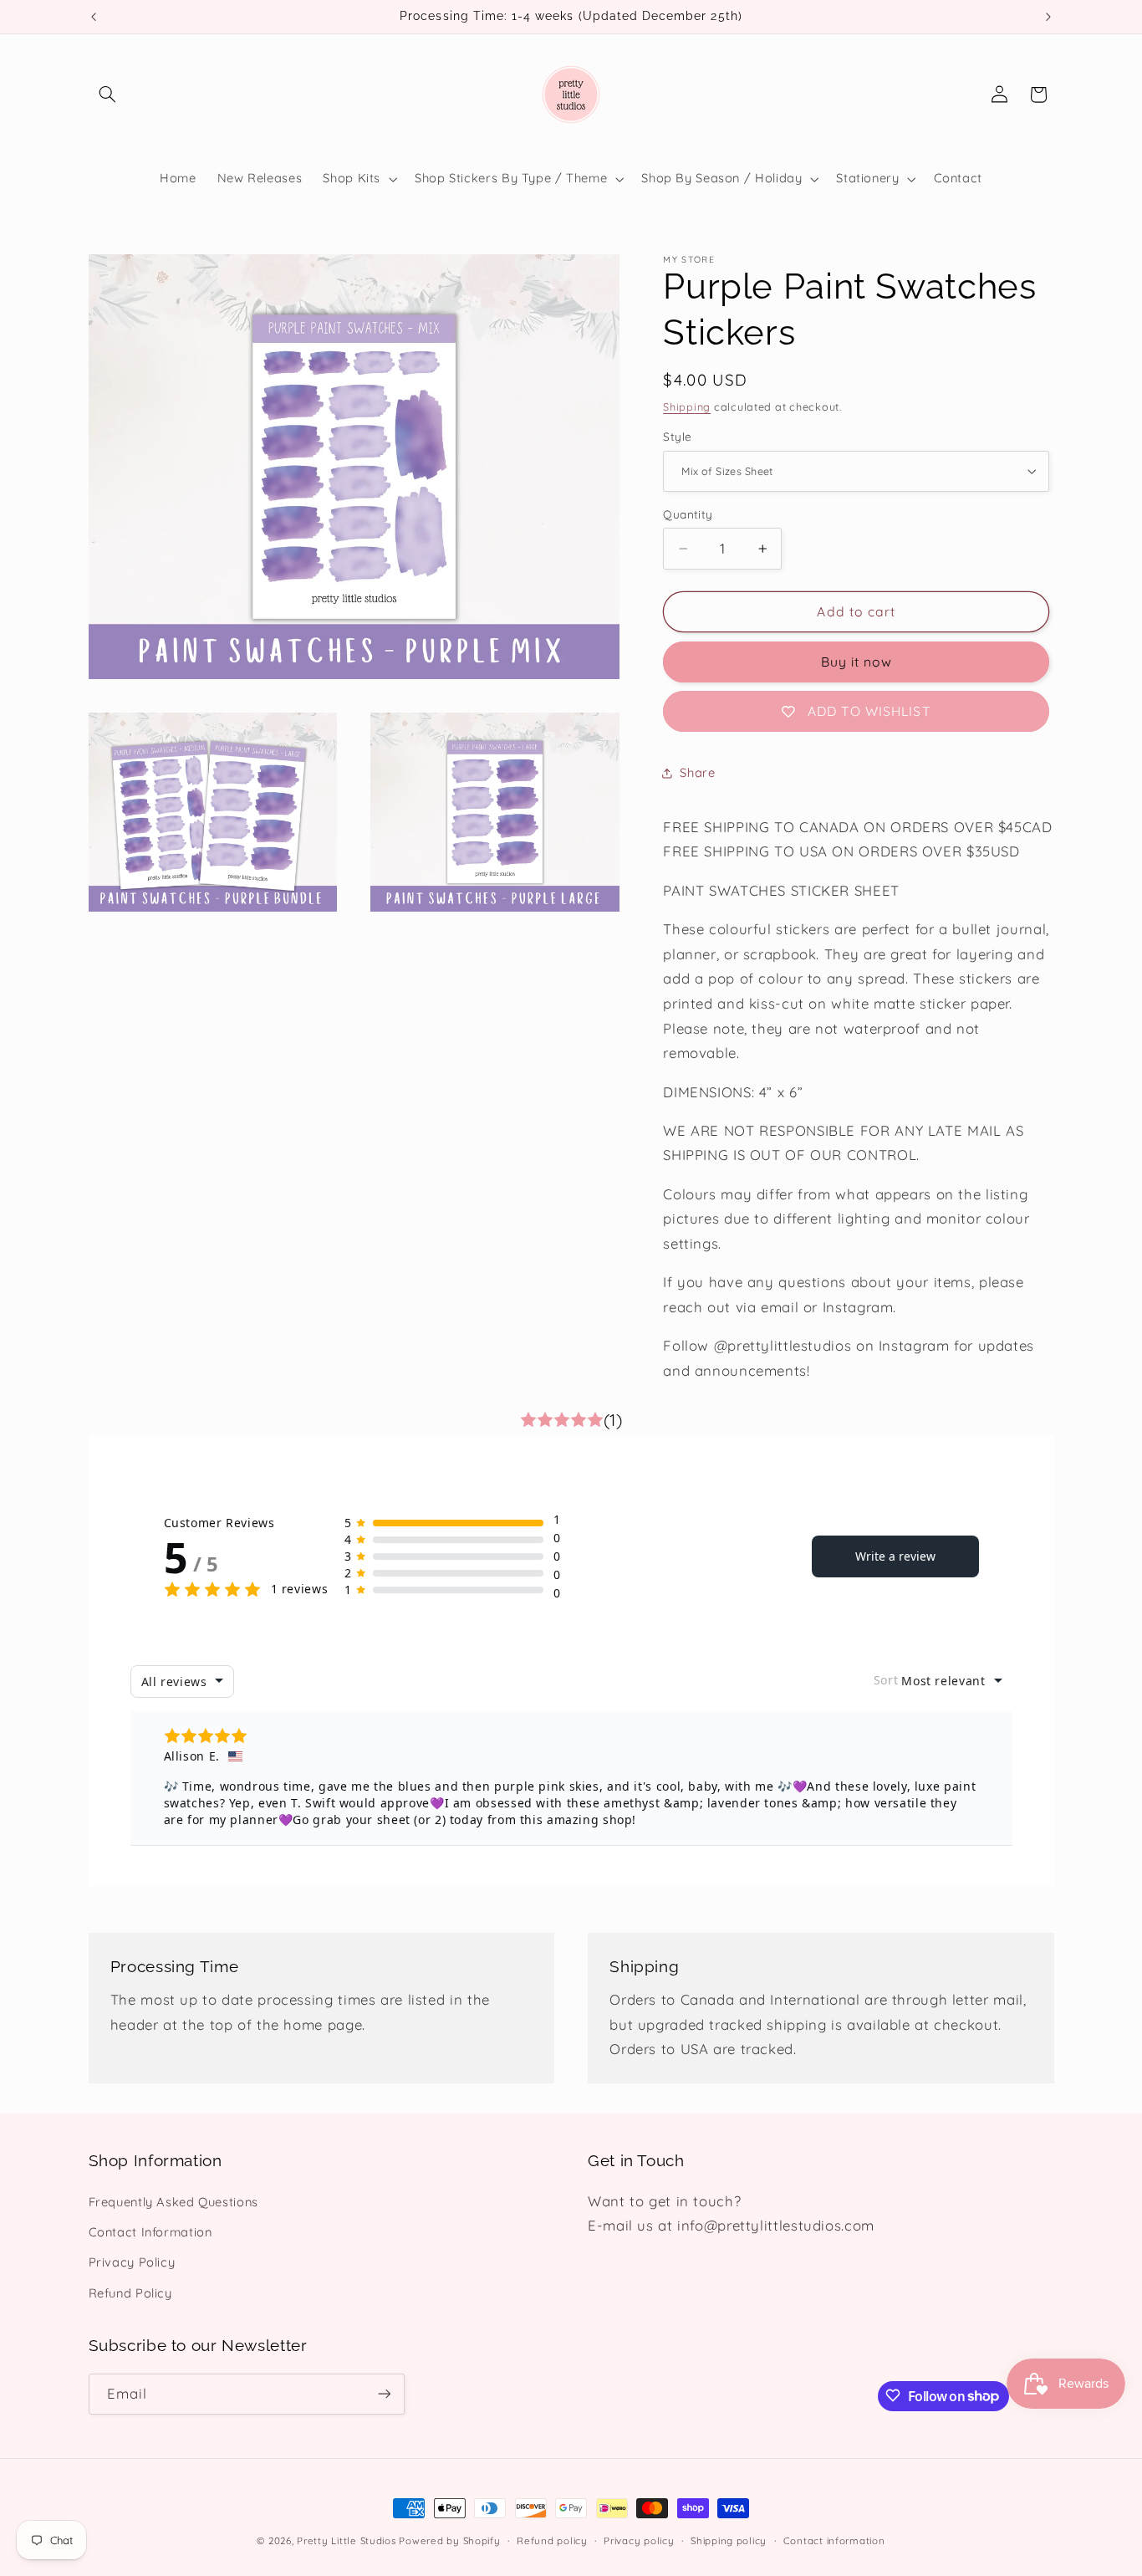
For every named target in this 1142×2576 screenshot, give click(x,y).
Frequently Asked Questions (173, 2202)
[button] (108, 95)
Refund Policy (130, 2293)
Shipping (687, 406)
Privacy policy (639, 2540)
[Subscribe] (384, 2393)
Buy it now (857, 662)
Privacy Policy (132, 2263)
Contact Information (150, 2232)
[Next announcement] (1048, 17)
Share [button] (697, 773)
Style (677, 436)
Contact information (834, 2540)
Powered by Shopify (449, 2540)
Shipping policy (729, 2540)
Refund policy (552, 2540)
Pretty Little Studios (346, 2540)
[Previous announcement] (94, 17)
